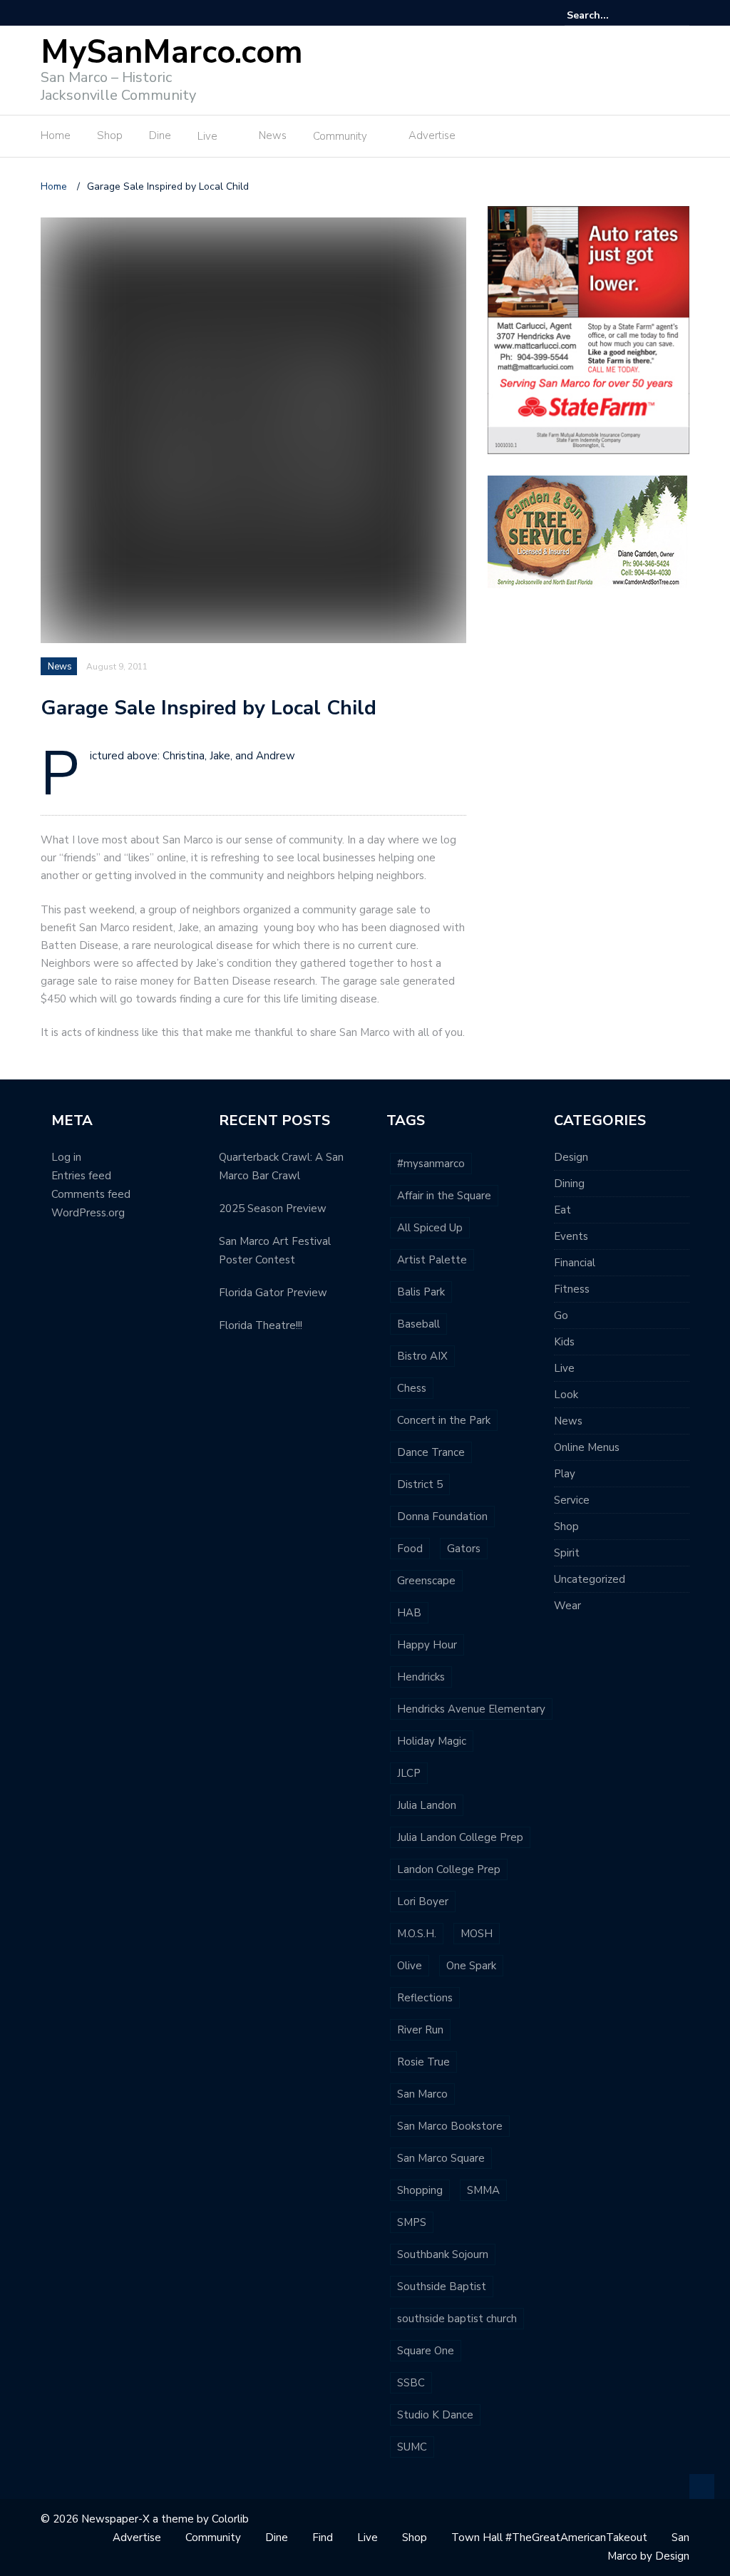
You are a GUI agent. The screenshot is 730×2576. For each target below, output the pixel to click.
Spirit (567, 1553)
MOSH (477, 1934)
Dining (569, 1184)
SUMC (412, 2447)
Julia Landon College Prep (460, 1837)
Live (207, 136)
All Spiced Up (430, 1228)
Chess (412, 1388)
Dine (160, 135)
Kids (564, 1342)
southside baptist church (457, 2319)
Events (571, 1236)
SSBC (411, 2383)
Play (565, 1474)
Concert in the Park (444, 1420)
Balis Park (421, 1292)
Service (572, 1500)
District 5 (420, 1484)
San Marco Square (441, 2158)
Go (561, 1315)
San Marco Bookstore (450, 2126)
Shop (110, 135)
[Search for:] (610, 15)
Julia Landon (427, 1805)
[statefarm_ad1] (588, 329)
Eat (562, 1210)
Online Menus (587, 1447)
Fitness (572, 1289)
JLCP (409, 1773)
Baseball (418, 1324)
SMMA (483, 2190)
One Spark (471, 1966)
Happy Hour (427, 1645)
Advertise (432, 135)
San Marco (422, 2094)
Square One (426, 2351)
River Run (420, 2030)
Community (340, 136)
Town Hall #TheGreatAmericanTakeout (549, 2537)
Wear (567, 1606)
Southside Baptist (442, 2287)
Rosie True (423, 2062)
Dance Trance (431, 1452)
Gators (464, 1549)
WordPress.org (88, 1213)
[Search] (680, 15)
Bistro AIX (422, 1356)
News (273, 135)
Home (56, 135)
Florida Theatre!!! (261, 1325)
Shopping (420, 2190)
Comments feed (91, 1194)
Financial (575, 1263)
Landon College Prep (449, 1869)
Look (566, 1395)
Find (323, 2537)
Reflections (425, 1998)
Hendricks (421, 1677)
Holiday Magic (432, 1741)
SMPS (412, 2222)
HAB (409, 1613)
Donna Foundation (442, 1517)
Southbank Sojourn (443, 2254)
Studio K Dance (435, 2415)
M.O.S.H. (417, 1934)
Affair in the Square (444, 1196)
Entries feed (81, 1176)
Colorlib (230, 2519)
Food (410, 1549)
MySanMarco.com (172, 52)
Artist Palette (432, 1260)
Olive (410, 1966)
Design (571, 1157)
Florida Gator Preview (273, 1293)
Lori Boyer (423, 1902)
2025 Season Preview (273, 1209)
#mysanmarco (431, 1164)
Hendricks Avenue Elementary (471, 1709)
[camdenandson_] (587, 531)
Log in (66, 1157)
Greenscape (426, 1581)
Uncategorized (590, 1579)
